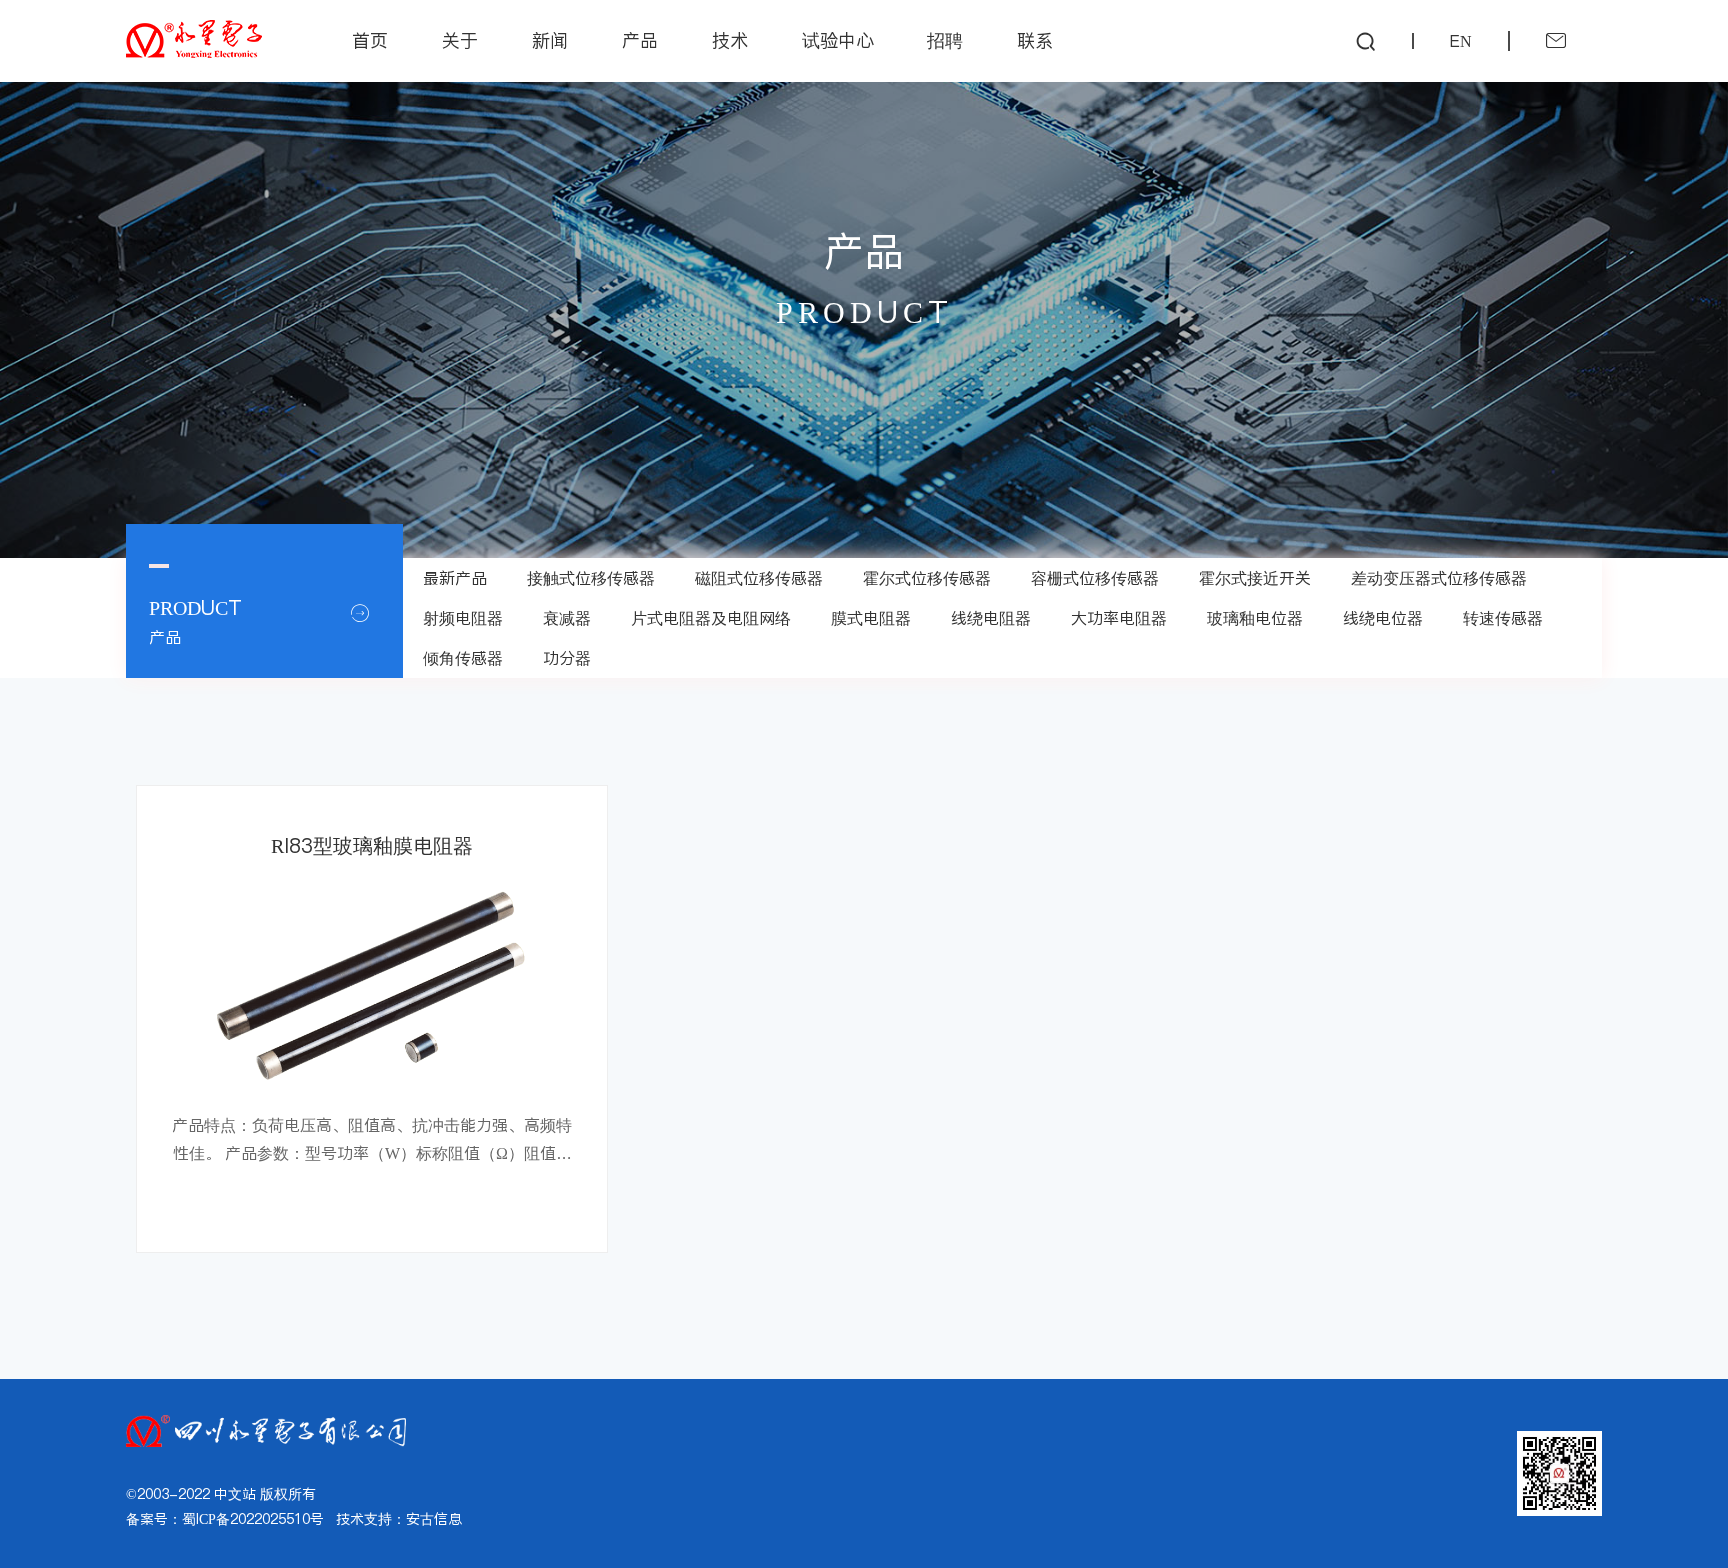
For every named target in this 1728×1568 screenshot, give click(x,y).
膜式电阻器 (871, 618)
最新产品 (455, 578)
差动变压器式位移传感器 (1439, 578)
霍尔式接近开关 (1255, 578)
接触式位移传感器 (591, 578)
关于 (460, 40)
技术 (730, 40)
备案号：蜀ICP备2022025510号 (225, 1519)
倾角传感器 (463, 658)
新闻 (550, 40)
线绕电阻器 (991, 618)
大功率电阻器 (1119, 618)
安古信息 (434, 1519)
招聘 (945, 40)
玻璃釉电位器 (1255, 618)
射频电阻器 (463, 618)
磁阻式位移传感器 (759, 578)
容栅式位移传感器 (1095, 578)
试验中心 (838, 40)
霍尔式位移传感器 (927, 578)
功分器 (567, 658)
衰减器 (567, 618)
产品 (640, 40)
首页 (370, 40)
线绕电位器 (1383, 618)
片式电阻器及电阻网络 (711, 618)
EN (1461, 41)
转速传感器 (1503, 618)
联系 (1035, 40)
